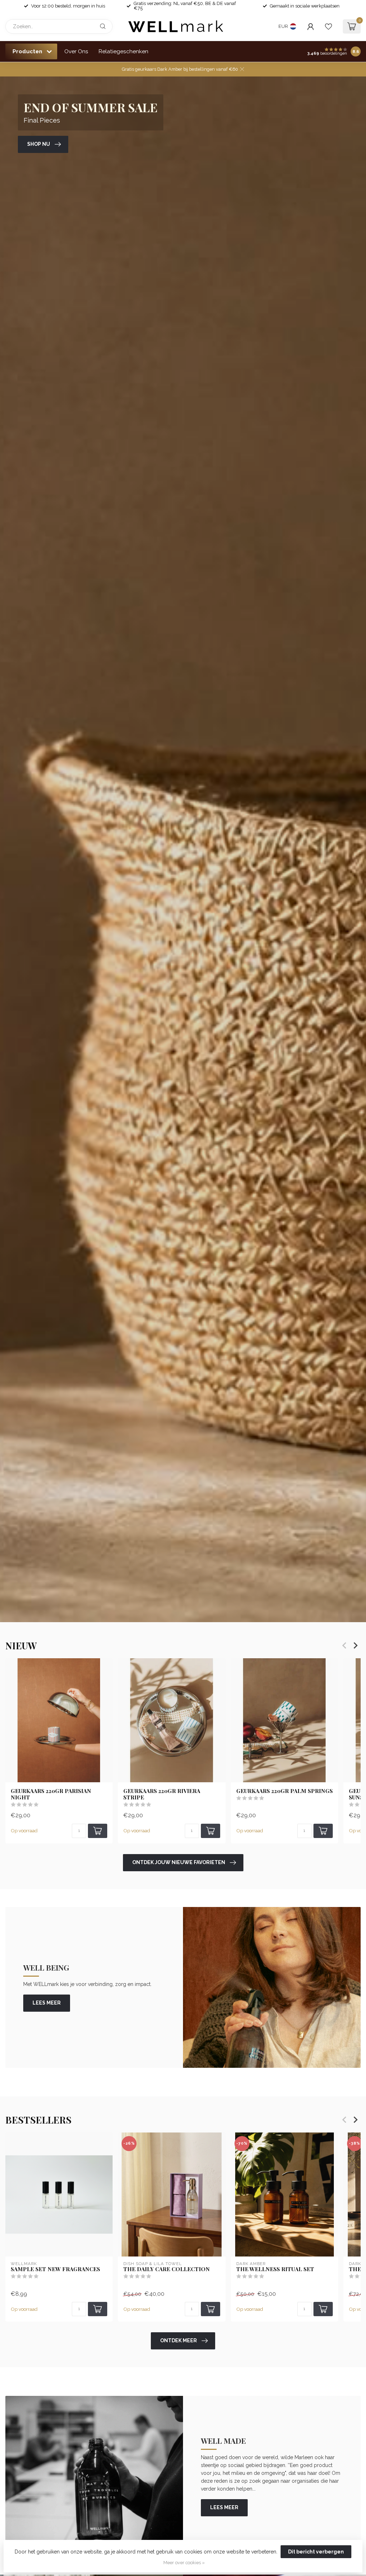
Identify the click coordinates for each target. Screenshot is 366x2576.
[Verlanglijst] (328, 26)
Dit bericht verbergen (316, 2552)
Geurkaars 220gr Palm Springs (285, 1790)
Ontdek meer (179, 2340)
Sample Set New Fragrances (55, 2269)
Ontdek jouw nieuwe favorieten (179, 1862)
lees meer (47, 2003)
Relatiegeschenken (123, 51)
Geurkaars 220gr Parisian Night (51, 1794)
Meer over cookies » (184, 2563)
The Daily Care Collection (167, 2269)
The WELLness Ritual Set (275, 2269)
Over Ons (76, 51)
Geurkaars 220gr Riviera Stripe (162, 1794)
